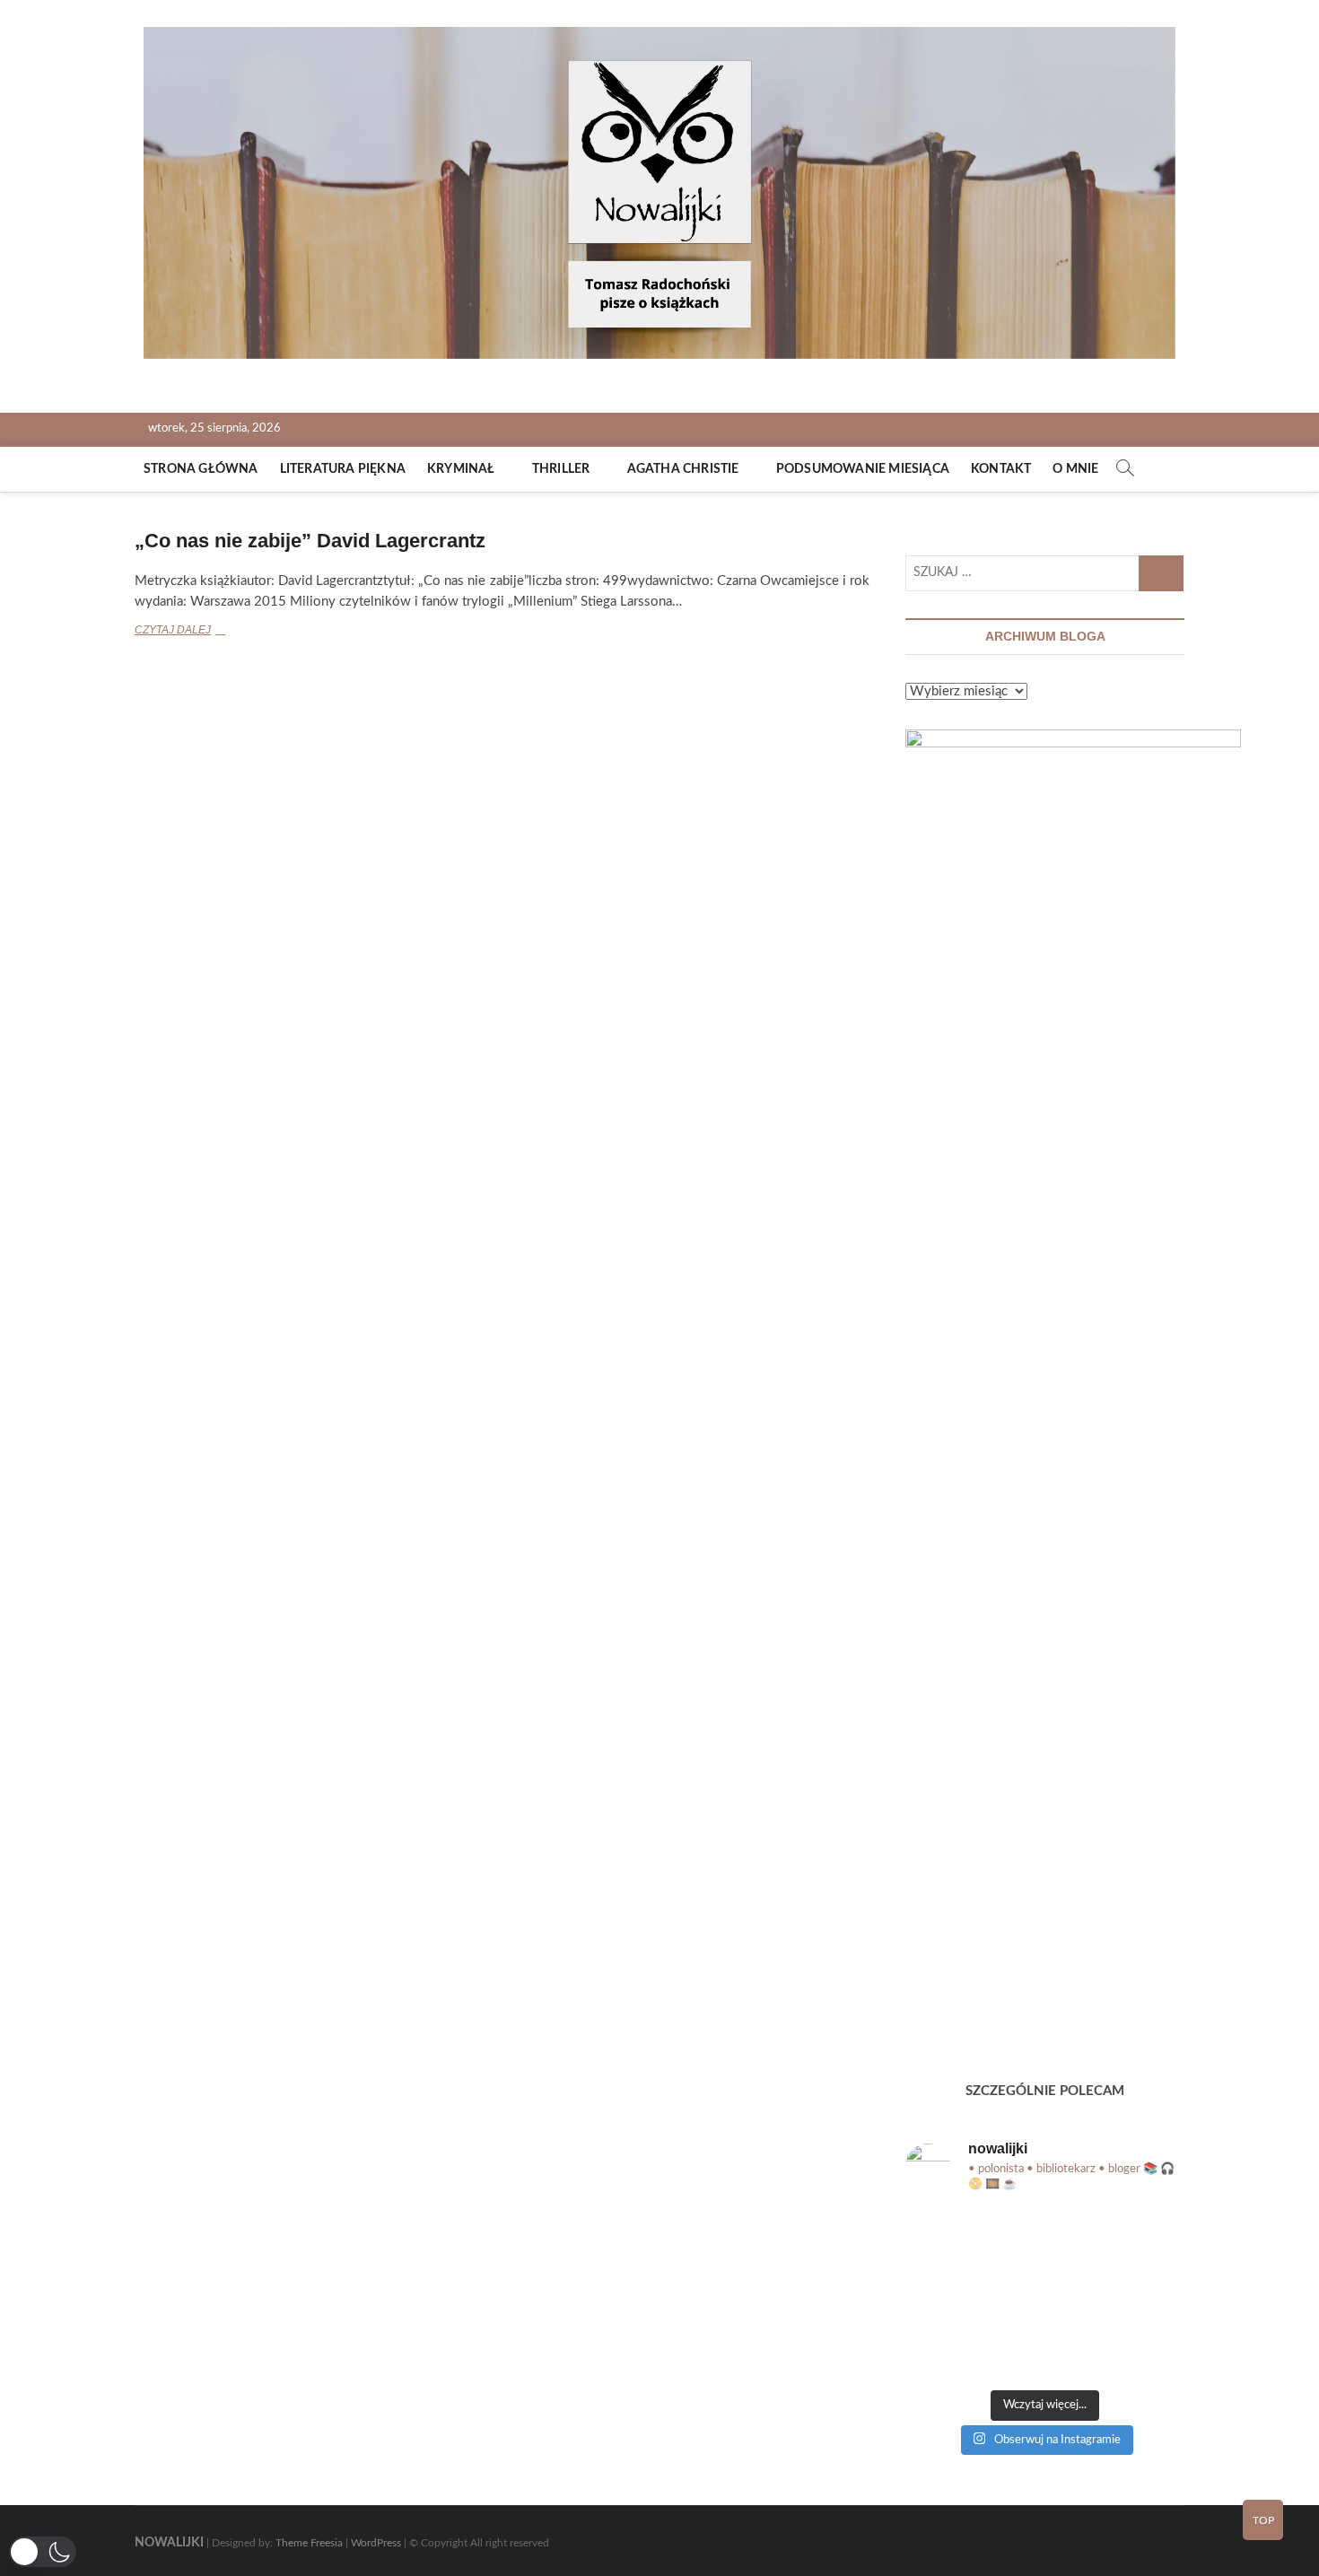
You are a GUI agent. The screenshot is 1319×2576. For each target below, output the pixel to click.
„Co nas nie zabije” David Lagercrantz (310, 541)
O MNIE (1075, 469)
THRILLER (561, 469)
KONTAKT (1001, 469)
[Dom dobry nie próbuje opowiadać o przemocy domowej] (950, 2240)
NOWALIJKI (169, 2543)
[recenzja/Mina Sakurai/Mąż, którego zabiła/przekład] (1045, 2294)
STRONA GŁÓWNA (201, 469)
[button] (43, 2552)
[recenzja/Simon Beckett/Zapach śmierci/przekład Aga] (950, 2294)
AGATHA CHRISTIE (683, 469)
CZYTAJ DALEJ (201, 632)
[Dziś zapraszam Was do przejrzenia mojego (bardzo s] (1140, 2350)
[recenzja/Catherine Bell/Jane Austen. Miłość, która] (1140, 2294)
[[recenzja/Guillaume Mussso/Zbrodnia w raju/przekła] (950, 2350)
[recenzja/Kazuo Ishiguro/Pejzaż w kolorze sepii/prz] (1045, 2240)
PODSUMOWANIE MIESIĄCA (863, 469)
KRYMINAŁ (461, 469)
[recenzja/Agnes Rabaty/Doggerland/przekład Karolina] (1140, 2240)
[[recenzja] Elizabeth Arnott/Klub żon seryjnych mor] (1045, 2350)
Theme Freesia (309, 2543)
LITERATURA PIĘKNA (343, 469)
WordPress (376, 2543)
